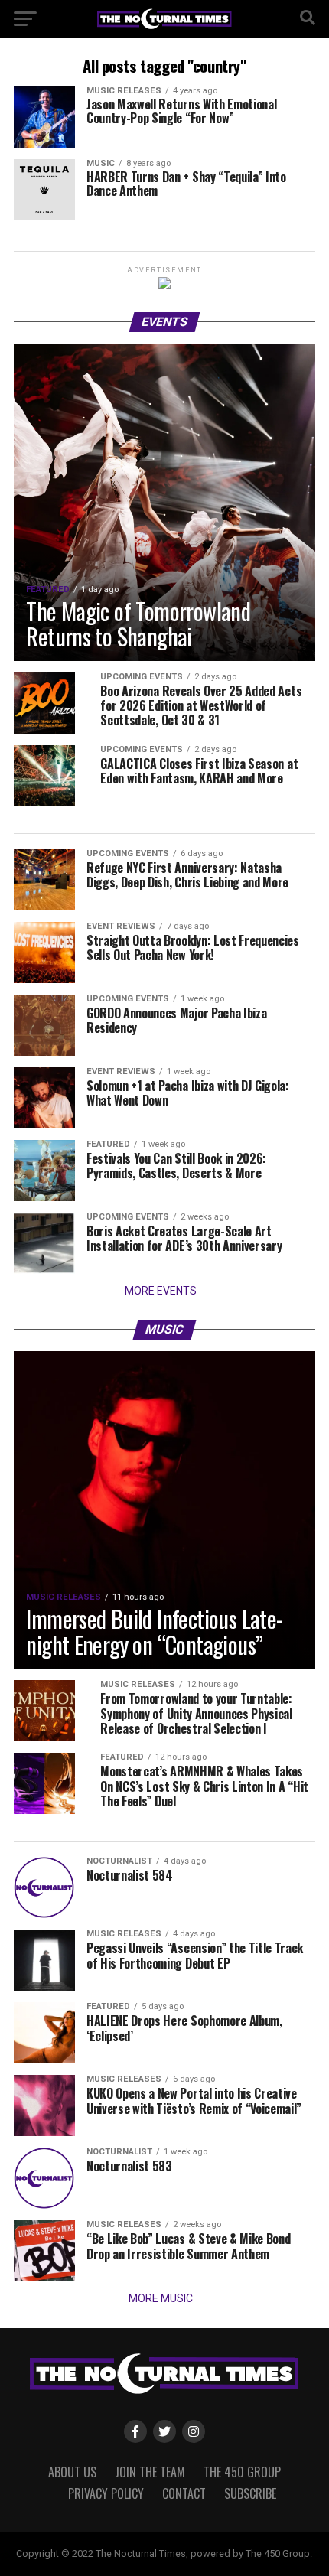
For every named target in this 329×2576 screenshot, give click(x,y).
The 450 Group (242, 2472)
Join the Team (150, 2472)
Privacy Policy (106, 2493)
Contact (184, 2493)
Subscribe (250, 2493)
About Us (72, 2472)
